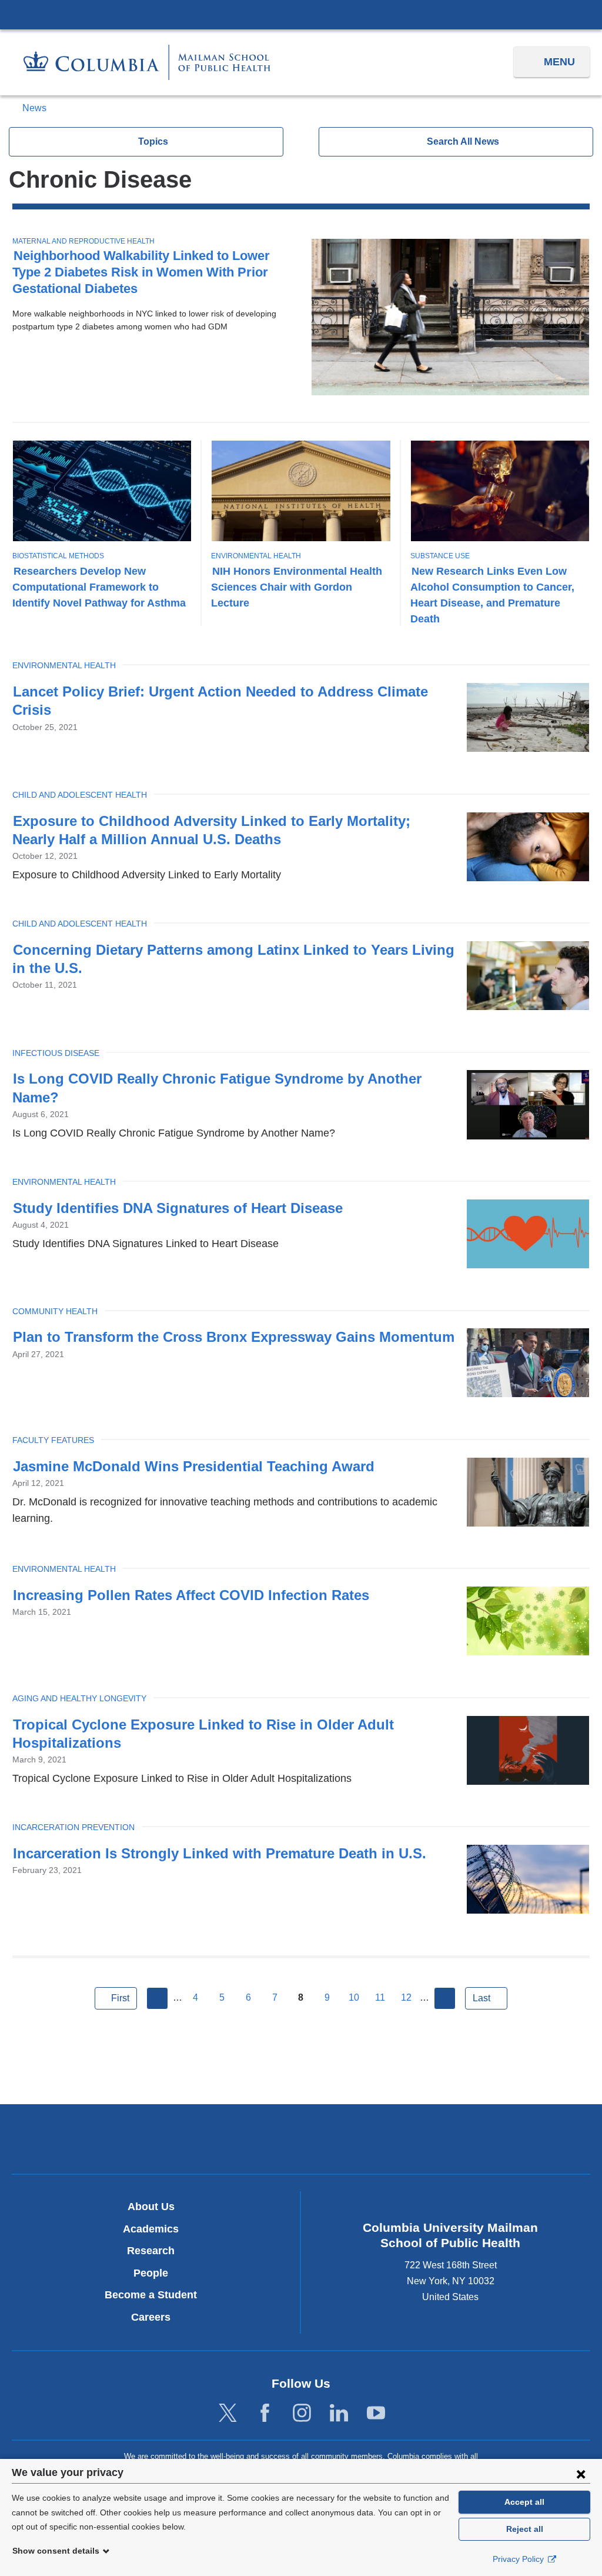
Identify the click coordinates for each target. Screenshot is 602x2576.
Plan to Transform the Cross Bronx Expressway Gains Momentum (234, 1337)
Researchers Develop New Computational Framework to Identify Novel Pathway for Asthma (99, 587)
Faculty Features (53, 1440)
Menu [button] (559, 62)
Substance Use (440, 556)
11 (380, 1997)
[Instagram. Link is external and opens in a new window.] (302, 2413)
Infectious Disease (56, 1053)
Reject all (525, 2529)
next (445, 1998)
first (120, 1998)
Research (151, 2251)
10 (354, 1997)
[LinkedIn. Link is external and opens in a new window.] (339, 2413)
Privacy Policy (519, 2559)
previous (158, 1998)
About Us (151, 2207)
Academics (151, 2229)
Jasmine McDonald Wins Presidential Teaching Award (194, 1466)
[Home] (147, 62)
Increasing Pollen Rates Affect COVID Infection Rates (191, 1595)
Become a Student (151, 2295)
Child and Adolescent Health (80, 795)
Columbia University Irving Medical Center (301, 14)
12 (406, 1997)
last (481, 1998)
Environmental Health (256, 556)
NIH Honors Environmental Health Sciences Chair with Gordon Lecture (297, 587)
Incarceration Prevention (73, 1827)
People (151, 2273)
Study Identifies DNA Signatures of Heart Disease (178, 1208)
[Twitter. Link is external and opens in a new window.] (228, 2413)
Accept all (524, 2502)
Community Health (55, 1311)
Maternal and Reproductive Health (83, 241)
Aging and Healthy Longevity (79, 1698)
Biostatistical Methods (58, 556)
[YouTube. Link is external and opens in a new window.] (376, 2413)
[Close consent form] (581, 2474)
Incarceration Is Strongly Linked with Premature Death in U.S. (220, 1853)
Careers (151, 2317)
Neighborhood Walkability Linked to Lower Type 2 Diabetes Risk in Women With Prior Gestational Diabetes (141, 272)
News (34, 108)
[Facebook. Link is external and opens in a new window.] (265, 2413)
